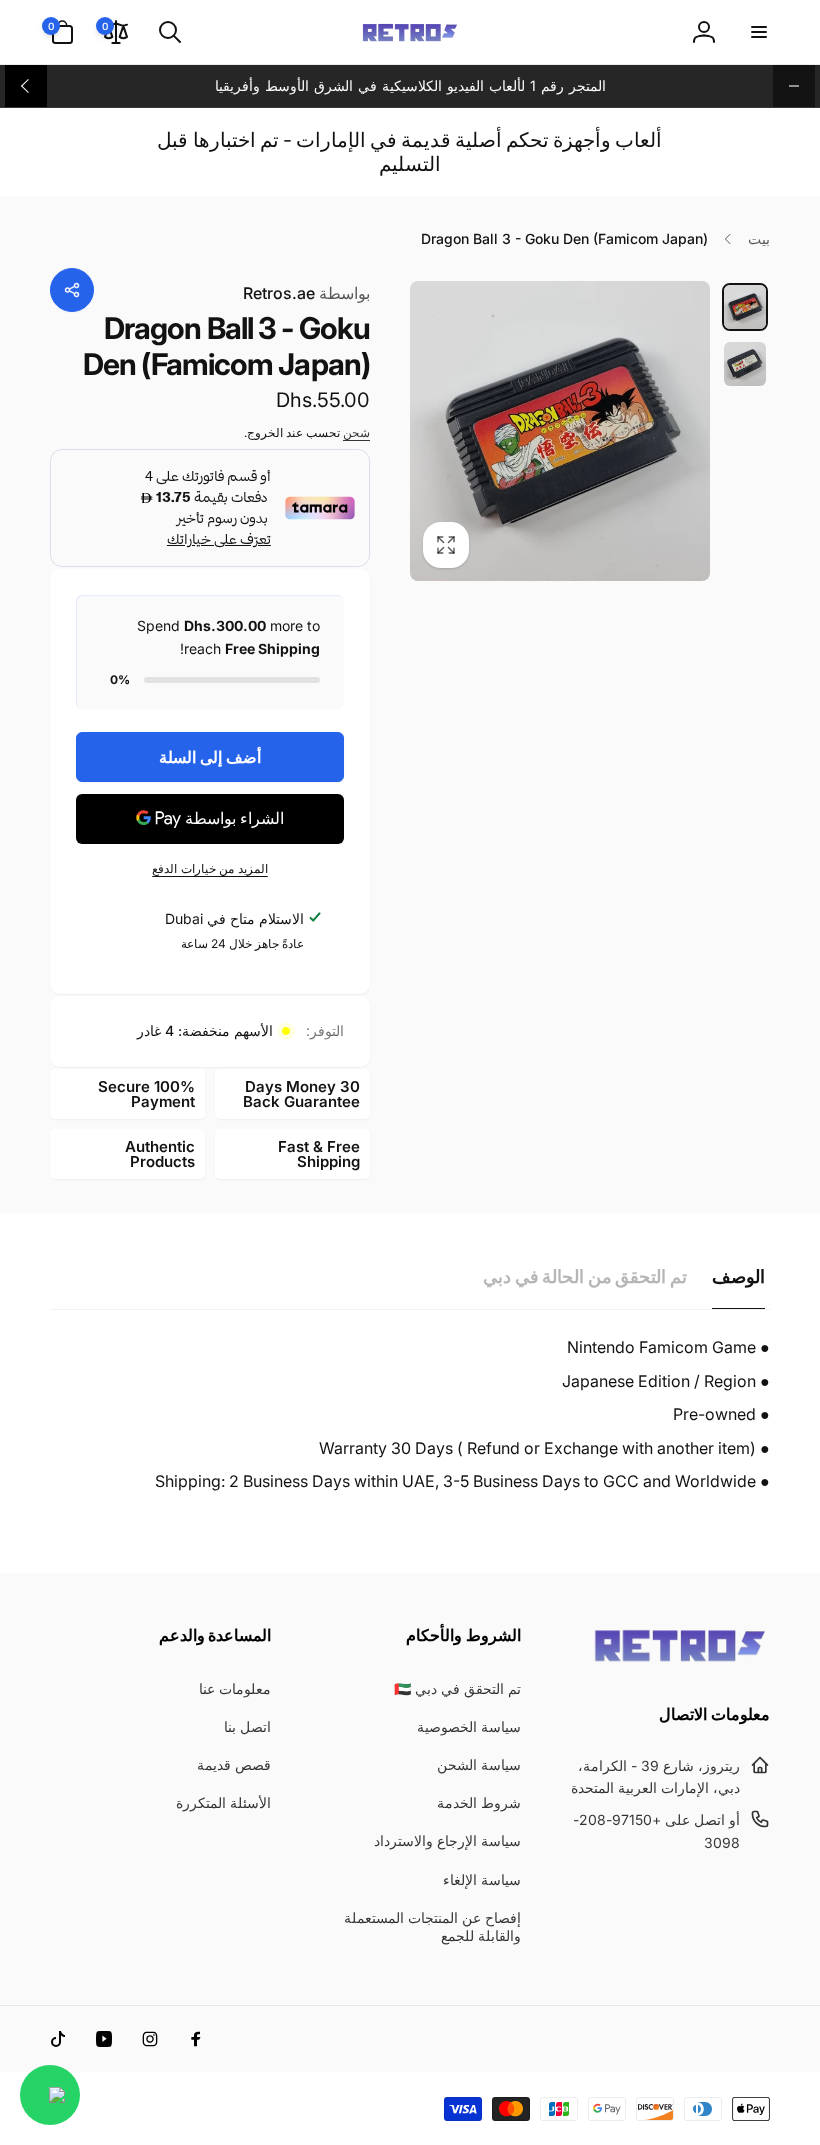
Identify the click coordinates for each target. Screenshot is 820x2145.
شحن (356, 432)
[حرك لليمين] (26, 86)
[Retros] (680, 1660)
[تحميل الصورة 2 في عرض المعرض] (745, 364)
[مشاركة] (72, 290)
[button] (758, 32)
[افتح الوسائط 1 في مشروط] (560, 431)
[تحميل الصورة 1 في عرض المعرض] (745, 307)
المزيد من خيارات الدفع (210, 868)
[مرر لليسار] (794, 86)
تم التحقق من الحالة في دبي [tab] (585, 1276)
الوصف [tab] (738, 1276)
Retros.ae (306, 293)
